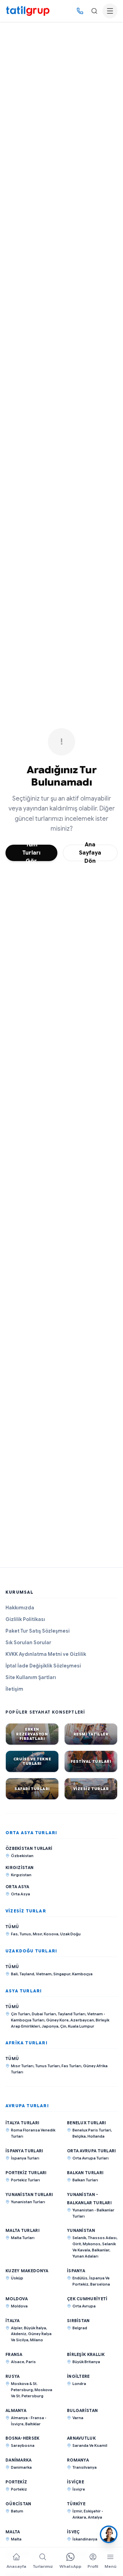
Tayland (27, 1974)
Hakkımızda (20, 1608)
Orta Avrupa (84, 2306)
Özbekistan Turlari (29, 1848)
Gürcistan (18, 2504)
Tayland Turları (72, 2014)
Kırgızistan (19, 1868)
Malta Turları (23, 2230)
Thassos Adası (102, 2238)
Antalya (95, 2517)
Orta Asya (17, 1887)
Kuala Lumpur (81, 2026)
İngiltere (78, 2376)
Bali (14, 1974)
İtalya (13, 2321)
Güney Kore (57, 2020)
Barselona (100, 2284)
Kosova (51, 1934)
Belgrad (80, 2328)
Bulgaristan (82, 2410)
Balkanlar (101, 2250)
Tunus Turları (47, 2066)
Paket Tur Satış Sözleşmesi (38, 1631)
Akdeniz (19, 2334)
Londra (79, 2384)
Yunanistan (81, 2230)
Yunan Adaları (85, 2256)
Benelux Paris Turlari (92, 2130)
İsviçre (76, 2482)
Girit (77, 2244)
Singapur (62, 1974)
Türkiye (76, 2504)
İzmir (77, 2511)
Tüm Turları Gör (31, 853)
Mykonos (92, 2244)
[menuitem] (16, 2562)
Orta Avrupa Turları (92, 2151)
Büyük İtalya (35, 2328)
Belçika (79, 2136)
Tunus (25, 1934)
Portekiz (16, 2482)
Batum (17, 2511)
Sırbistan (78, 2321)
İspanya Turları (24, 2151)
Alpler (17, 2328)
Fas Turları (71, 2066)
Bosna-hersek (23, 2438)
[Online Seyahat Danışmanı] (109, 2534)
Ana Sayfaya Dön (90, 853)
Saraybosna (23, 2445)
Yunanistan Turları (29, 2195)
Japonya (50, 2026)
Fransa (14, 2354)
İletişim (14, 1689)
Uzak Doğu (70, 1934)
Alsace (18, 2362)
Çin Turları (20, 2014)
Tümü (12, 1927)
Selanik (79, 2238)
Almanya (16, 2410)
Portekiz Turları (26, 2173)
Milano (37, 2340)
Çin (63, 2026)
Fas (14, 1934)
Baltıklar (33, 2424)
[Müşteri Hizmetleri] (80, 11)
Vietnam (44, 1974)
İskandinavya (85, 2539)
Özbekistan (22, 1856)
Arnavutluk (81, 2438)
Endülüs (80, 2278)
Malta (13, 2532)
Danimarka (19, 2460)
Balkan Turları (85, 2173)
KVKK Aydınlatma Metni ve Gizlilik (46, 1654)
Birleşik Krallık (86, 2354)
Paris (31, 2362)
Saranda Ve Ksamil (90, 2445)
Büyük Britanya (86, 2362)
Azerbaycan (82, 2020)
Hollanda (96, 2136)
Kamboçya (82, 1974)
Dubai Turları (44, 2014)
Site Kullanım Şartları (31, 1677)
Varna (78, 2418)
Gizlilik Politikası (25, 1619)
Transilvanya (85, 2467)
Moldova (17, 2299)
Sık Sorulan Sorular (28, 1643)
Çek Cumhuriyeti (87, 2299)
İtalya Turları (22, 2123)
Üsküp (17, 2278)
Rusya (13, 2376)
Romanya (78, 2460)
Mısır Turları (22, 2066)
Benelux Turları (87, 2123)
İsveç (73, 2532)
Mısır (37, 1934)
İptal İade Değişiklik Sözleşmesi (43, 1666)
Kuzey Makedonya (27, 2271)
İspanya (76, 2271)
